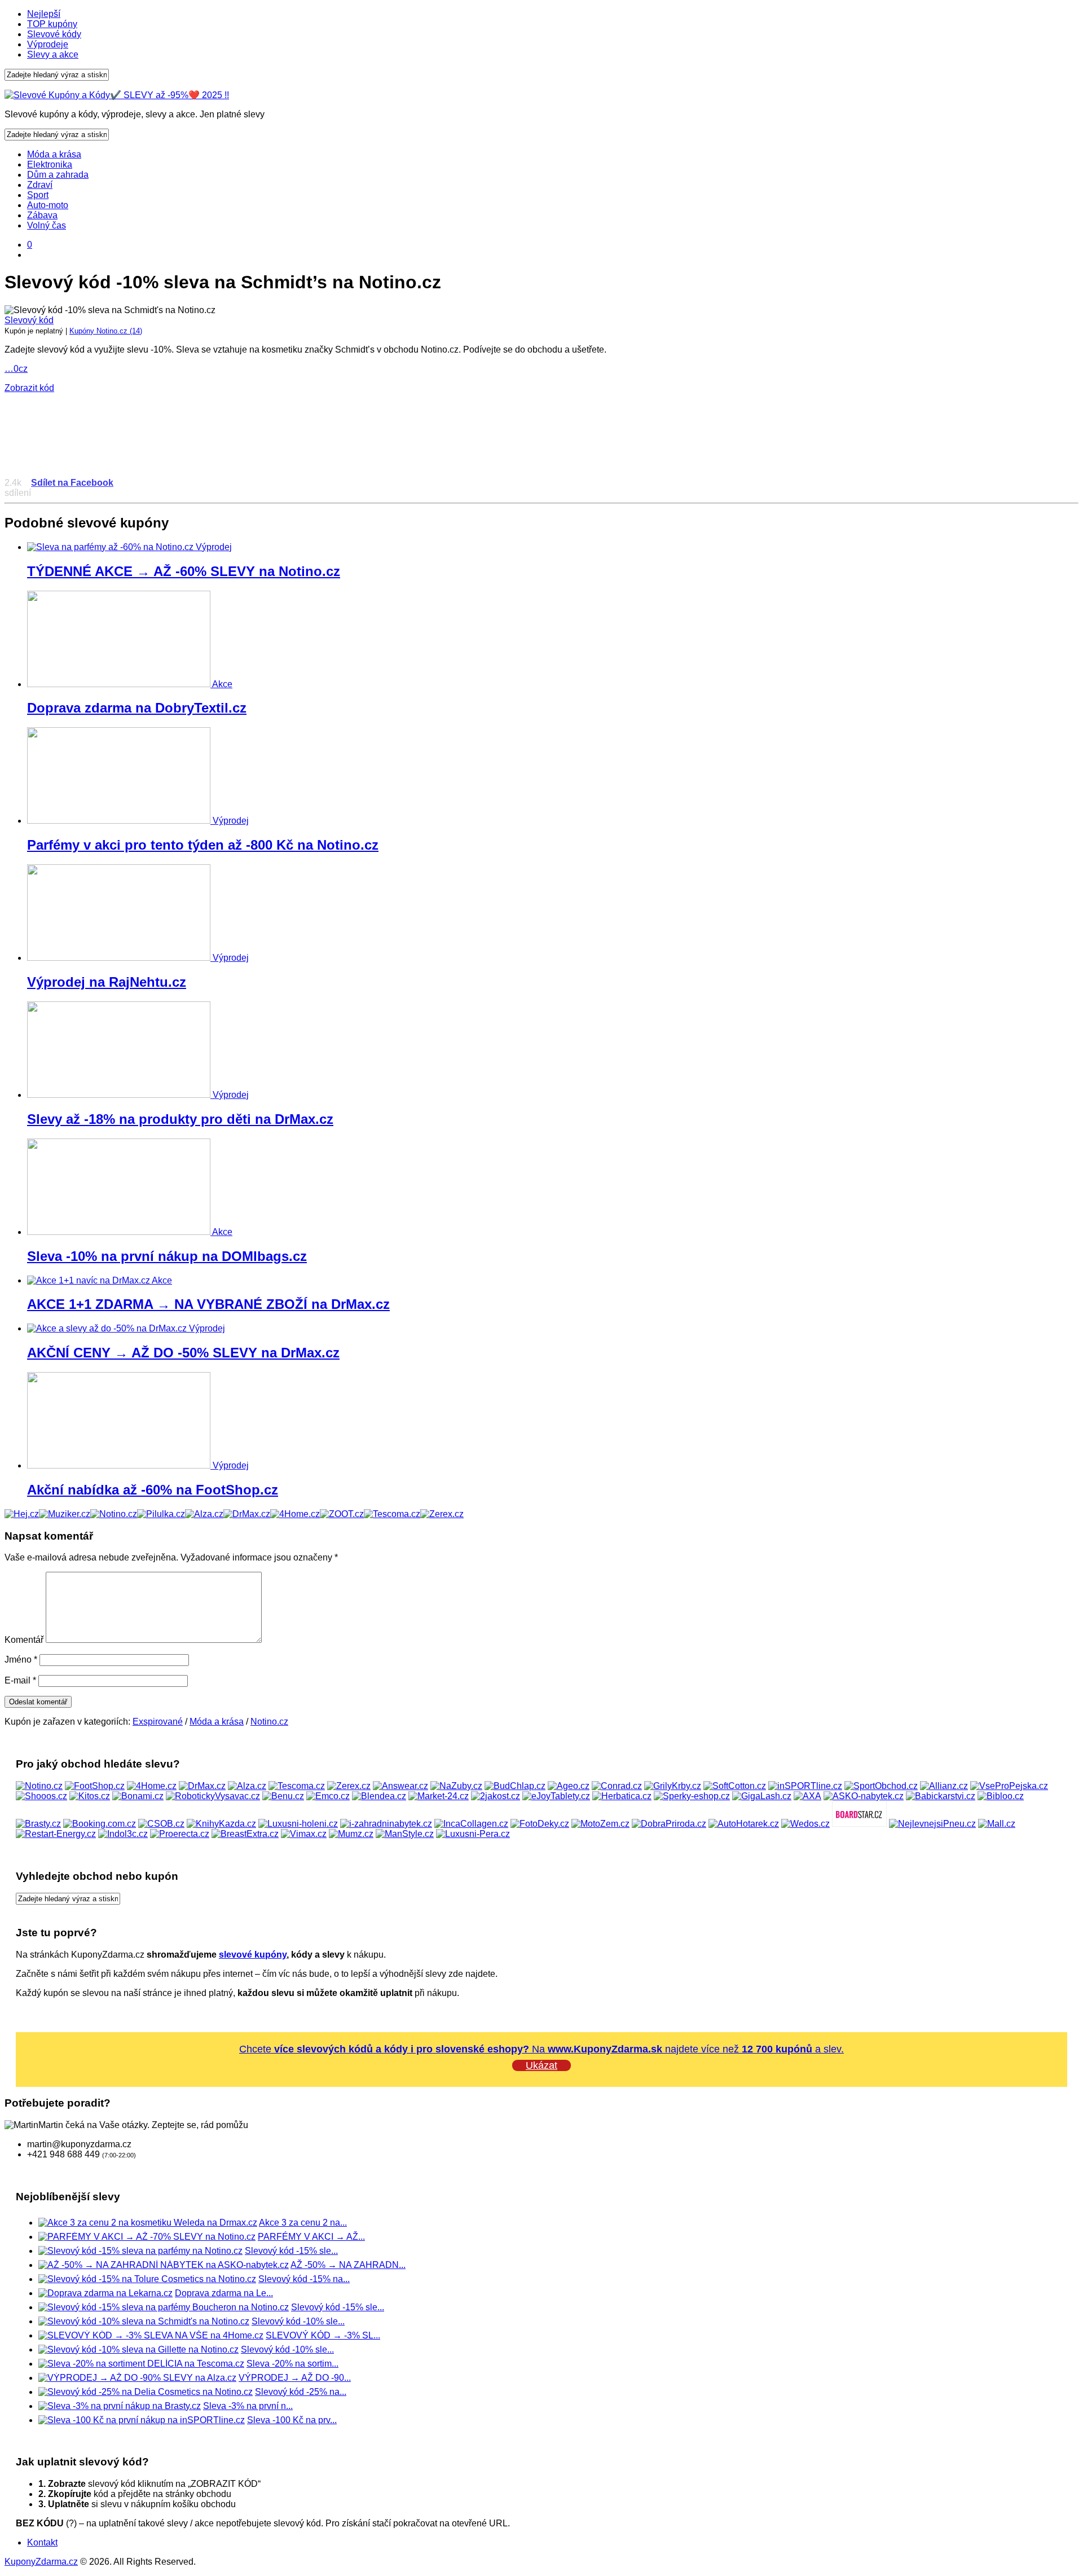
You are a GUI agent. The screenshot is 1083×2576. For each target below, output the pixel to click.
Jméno (21, 1660)
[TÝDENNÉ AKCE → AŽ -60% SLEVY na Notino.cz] (111, 547)
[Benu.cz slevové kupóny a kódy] (283, 1796)
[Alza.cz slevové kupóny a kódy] (204, 1514)
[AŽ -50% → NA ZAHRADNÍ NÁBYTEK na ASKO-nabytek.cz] (164, 2265)
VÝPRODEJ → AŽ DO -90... (295, 2378)
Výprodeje (48, 44)
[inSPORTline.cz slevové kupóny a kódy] (805, 1786)
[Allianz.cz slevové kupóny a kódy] (944, 1786)
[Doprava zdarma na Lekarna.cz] (105, 2293)
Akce (222, 684)
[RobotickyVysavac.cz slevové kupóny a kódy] (213, 1796)
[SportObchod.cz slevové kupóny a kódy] (881, 1786)
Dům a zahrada (58, 175)
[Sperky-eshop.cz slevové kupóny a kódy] (692, 1796)
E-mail (20, 1680)
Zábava (42, 215)
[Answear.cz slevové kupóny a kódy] (400, 1786)
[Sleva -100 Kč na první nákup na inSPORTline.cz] (142, 2420)
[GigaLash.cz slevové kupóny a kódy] (762, 1796)
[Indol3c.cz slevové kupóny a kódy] (123, 1834)
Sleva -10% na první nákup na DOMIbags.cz (167, 1256)
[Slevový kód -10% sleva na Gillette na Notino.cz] (138, 2349)
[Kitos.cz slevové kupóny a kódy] (90, 1796)
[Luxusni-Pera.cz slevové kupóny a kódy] (473, 1834)
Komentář (24, 1640)
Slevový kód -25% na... (301, 2392)
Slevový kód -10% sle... (298, 2321)
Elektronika (50, 164)
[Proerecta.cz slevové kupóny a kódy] (180, 1834)
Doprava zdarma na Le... (224, 2293)
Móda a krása (54, 154)
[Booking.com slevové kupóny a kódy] (100, 1824)
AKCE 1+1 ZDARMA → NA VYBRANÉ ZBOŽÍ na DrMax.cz (208, 1304)
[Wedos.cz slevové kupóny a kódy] (805, 1824)
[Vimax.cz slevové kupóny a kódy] (304, 1834)
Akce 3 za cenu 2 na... (303, 2223)
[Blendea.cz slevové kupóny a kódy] (379, 1796)
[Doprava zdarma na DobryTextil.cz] (120, 684)
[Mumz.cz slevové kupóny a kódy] (351, 1834)
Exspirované (158, 1722)
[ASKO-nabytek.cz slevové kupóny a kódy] (864, 1796)
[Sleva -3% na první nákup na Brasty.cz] (120, 2406)
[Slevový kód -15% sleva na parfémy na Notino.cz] (140, 2251)
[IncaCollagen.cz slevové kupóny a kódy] (471, 1824)
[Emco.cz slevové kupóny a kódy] (328, 1796)
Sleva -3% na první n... (248, 2406)
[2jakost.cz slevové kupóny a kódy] (496, 1796)
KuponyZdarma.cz (41, 2562)
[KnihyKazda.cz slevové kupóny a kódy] (221, 1824)
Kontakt (42, 2542)
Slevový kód (29, 320)
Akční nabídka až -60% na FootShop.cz (153, 1490)
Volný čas (47, 225)
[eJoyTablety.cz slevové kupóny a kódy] (556, 1796)
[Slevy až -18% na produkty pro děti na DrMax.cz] (120, 1095)
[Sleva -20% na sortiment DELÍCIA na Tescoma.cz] (141, 2364)
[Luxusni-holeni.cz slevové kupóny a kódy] (298, 1824)
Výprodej (214, 547)
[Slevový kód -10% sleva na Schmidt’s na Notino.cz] (144, 2321)
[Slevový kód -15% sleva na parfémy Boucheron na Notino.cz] (164, 2307)
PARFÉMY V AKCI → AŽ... (311, 2237)
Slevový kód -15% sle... (291, 2251)
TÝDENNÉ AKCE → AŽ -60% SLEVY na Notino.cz (184, 571)
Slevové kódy (54, 34)
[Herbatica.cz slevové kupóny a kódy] (622, 1796)
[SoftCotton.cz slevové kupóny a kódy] (735, 1786)
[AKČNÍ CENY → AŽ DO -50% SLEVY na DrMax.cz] (108, 1328)
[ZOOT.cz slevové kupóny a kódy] (342, 1514)
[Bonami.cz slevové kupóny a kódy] (138, 1796)
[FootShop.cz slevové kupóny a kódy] (95, 1786)
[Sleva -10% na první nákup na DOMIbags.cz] (120, 1232)
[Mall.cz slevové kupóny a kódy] (997, 1824)
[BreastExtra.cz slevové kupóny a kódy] (245, 1834)
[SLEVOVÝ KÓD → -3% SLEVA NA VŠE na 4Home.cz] (151, 2335)
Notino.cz (269, 1722)
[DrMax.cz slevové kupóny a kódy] (247, 1514)
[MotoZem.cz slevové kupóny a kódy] (600, 1824)
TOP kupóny (52, 24)
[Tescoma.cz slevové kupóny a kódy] (392, 1514)
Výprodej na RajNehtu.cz (107, 982)
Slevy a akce (53, 54)
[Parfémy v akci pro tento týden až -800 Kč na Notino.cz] (120, 821)
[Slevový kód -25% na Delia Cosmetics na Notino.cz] (146, 2392)
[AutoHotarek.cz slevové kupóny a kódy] (744, 1824)
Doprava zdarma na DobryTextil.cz (137, 708)
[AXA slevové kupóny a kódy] (807, 1796)
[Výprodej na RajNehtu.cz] (120, 958)
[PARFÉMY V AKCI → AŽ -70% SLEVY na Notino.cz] (147, 2237)
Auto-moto (48, 205)
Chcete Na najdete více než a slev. (541, 2049)
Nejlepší (44, 14)
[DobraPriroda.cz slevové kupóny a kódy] (669, 1824)
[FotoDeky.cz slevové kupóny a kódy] (540, 1824)
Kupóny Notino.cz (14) (106, 331)
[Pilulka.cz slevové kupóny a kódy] (161, 1514)
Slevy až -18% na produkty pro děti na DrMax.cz (180, 1119)
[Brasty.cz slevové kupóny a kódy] (38, 1824)
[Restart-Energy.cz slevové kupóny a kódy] (56, 1834)
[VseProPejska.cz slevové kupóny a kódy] (1009, 1786)
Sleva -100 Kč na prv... (292, 2420)
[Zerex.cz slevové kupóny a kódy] (442, 1514)
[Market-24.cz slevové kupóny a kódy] (439, 1796)
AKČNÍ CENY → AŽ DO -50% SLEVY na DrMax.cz (183, 1353)
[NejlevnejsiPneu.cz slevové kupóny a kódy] (932, 1824)
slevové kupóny (253, 1955)
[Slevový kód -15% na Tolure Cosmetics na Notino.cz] (147, 2279)
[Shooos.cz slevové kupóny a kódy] (41, 1796)
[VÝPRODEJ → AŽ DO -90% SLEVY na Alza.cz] (137, 2378)
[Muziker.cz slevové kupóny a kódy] (65, 1514)
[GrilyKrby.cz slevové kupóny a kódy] (673, 1786)
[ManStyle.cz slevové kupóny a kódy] (405, 1834)
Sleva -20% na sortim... (292, 2364)
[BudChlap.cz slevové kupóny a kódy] (515, 1786)
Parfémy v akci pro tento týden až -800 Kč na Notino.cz (203, 845)
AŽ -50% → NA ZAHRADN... (348, 2265)
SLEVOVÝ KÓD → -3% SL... (323, 2335)
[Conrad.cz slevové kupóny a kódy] (617, 1786)
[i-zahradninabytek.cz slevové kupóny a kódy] (386, 1824)
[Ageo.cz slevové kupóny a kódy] (569, 1786)
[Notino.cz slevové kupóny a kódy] (114, 1514)
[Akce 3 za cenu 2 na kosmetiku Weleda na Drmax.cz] (148, 2223)
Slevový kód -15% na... (304, 2279)
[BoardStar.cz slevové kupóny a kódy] (859, 1824)
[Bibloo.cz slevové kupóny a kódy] (1001, 1796)
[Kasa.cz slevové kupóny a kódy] (22, 1514)
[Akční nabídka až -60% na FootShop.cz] (120, 1465)
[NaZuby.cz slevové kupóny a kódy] (456, 1786)
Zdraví (40, 185)
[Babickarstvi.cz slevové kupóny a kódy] (941, 1796)
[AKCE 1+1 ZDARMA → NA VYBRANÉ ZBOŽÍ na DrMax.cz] (89, 1280)
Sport (38, 195)
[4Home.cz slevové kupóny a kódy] (295, 1514)
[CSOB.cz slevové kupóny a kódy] (161, 1824)
